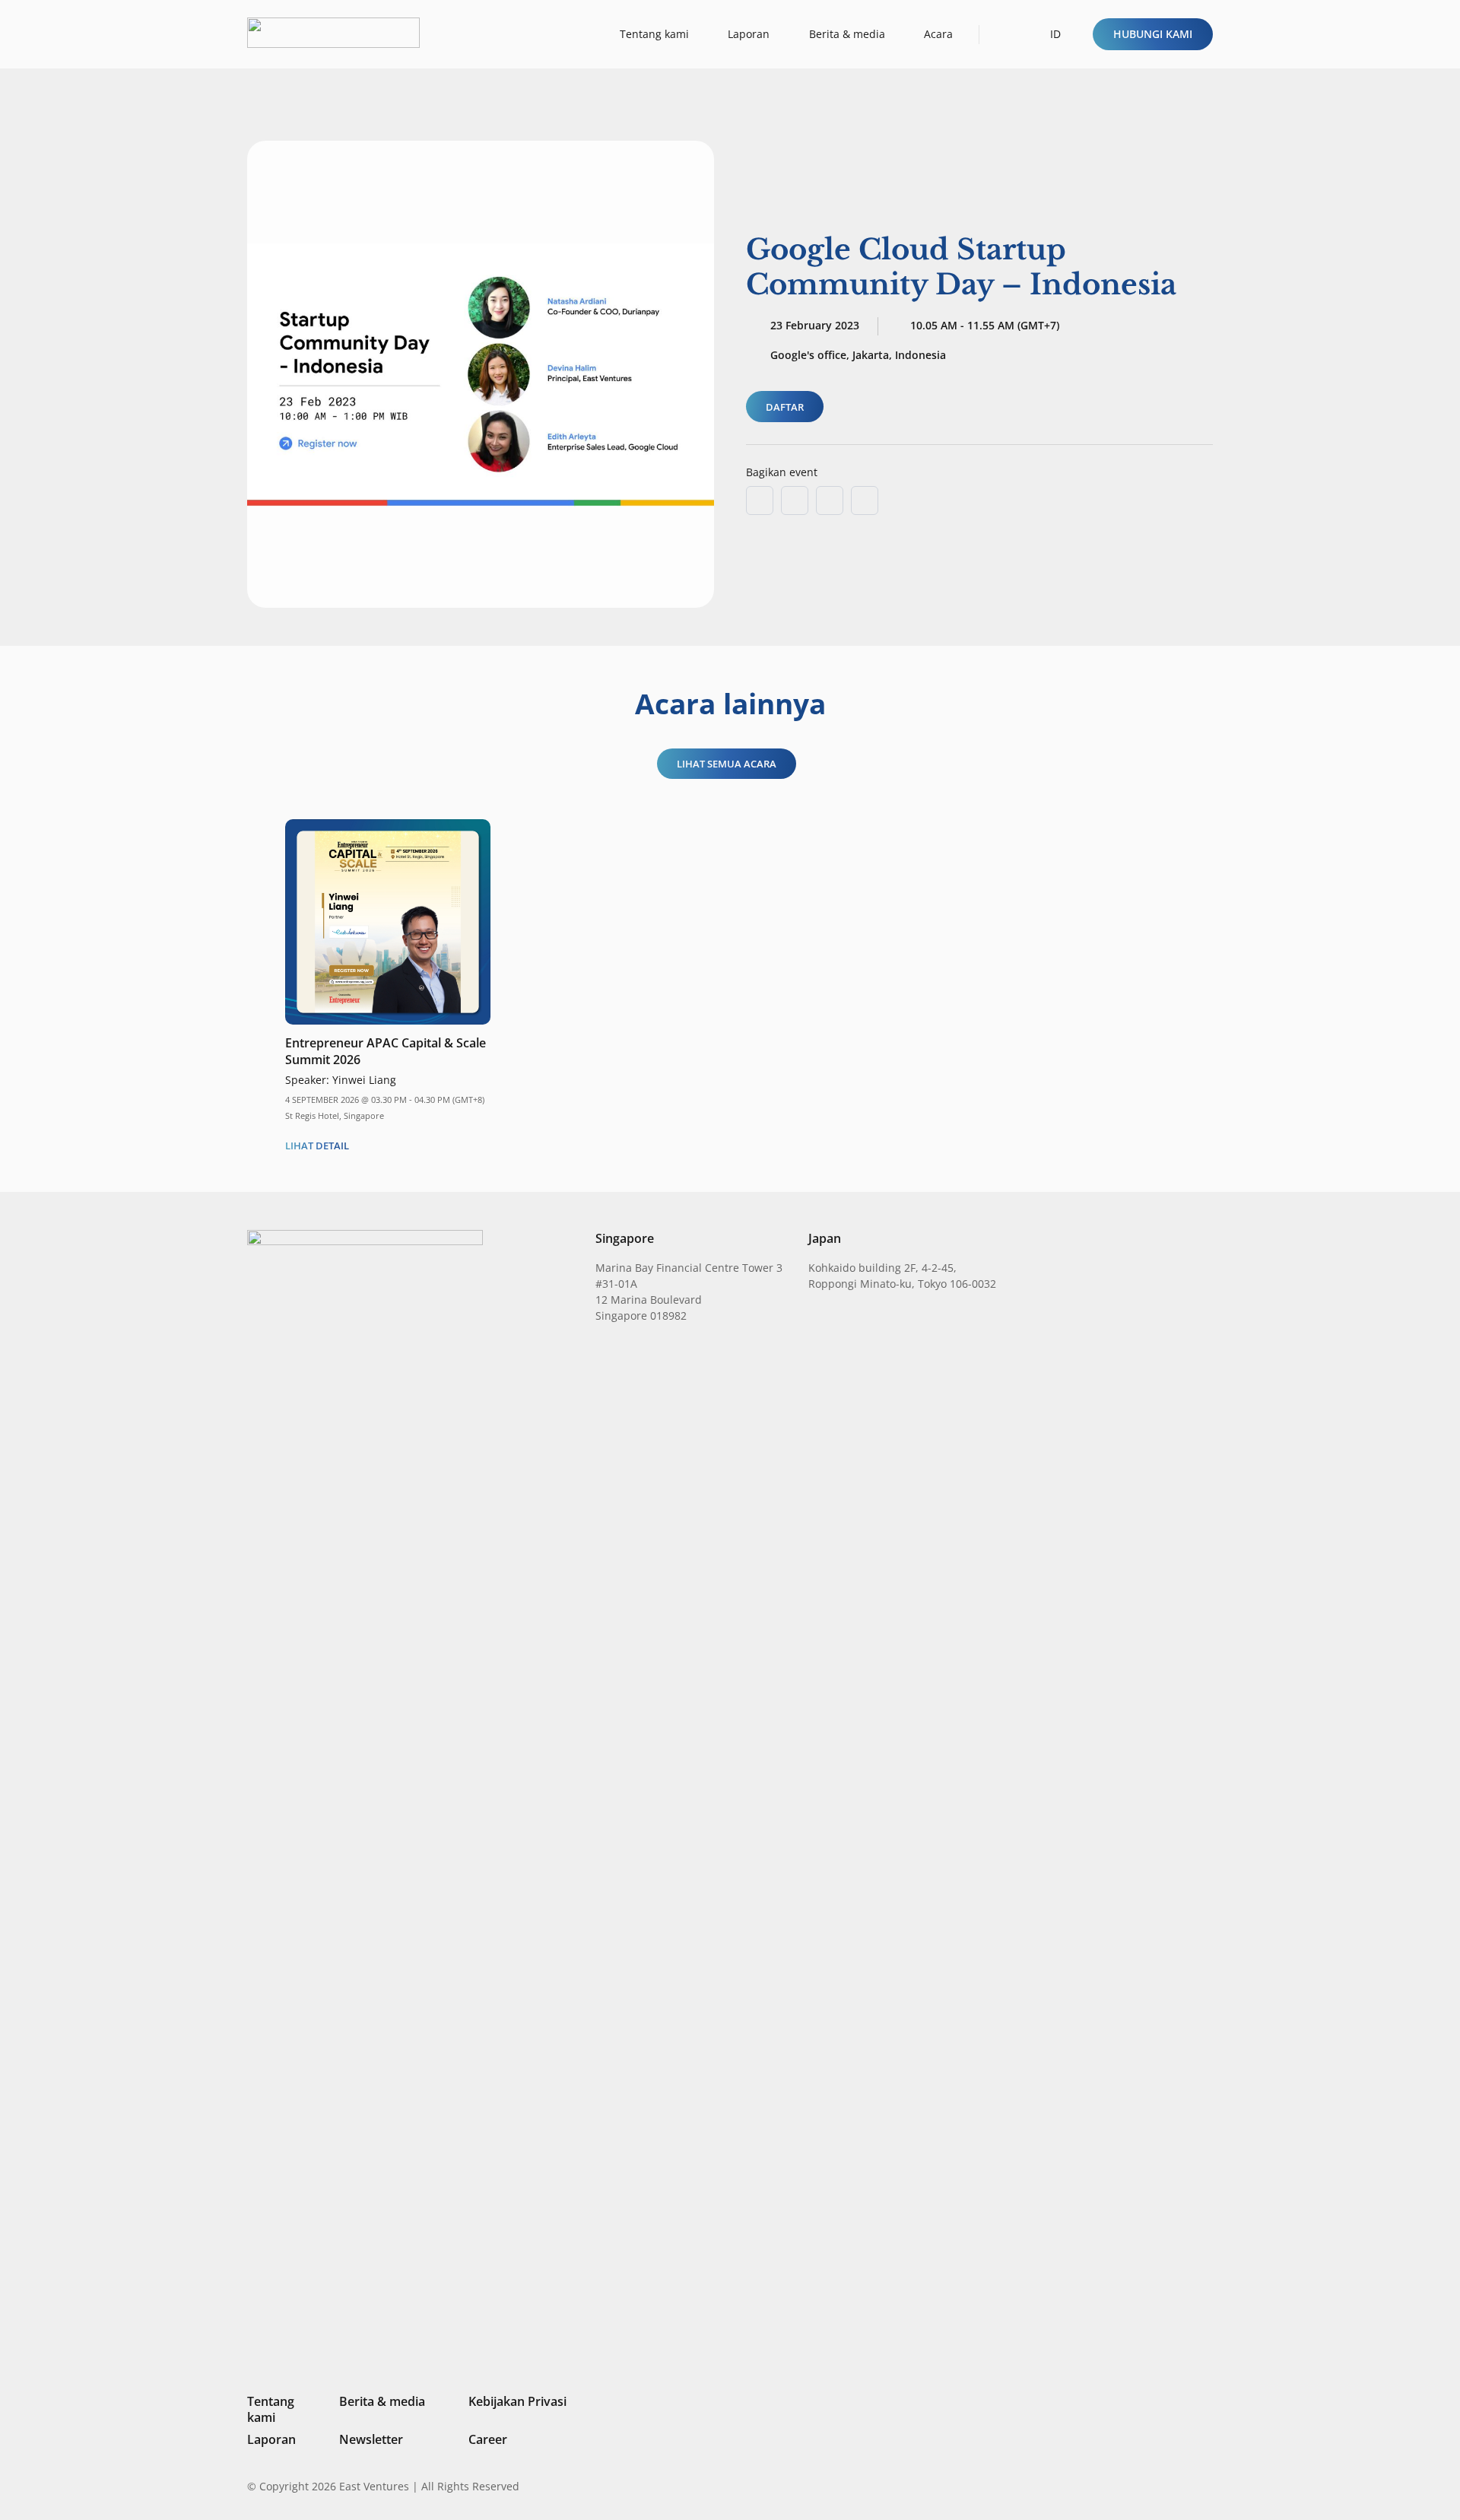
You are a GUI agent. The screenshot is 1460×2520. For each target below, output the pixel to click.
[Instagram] (1129, 2487)
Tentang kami (271, 2409)
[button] (1005, 34)
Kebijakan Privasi (517, 2401)
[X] (1156, 2488)
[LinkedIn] (1104, 2486)
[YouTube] (1207, 2486)
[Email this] (760, 501)
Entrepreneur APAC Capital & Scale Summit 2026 (386, 1051)
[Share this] (795, 501)
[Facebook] (1182, 2486)
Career (488, 2439)
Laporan (271, 2439)
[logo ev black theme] (333, 33)
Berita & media (382, 2401)
